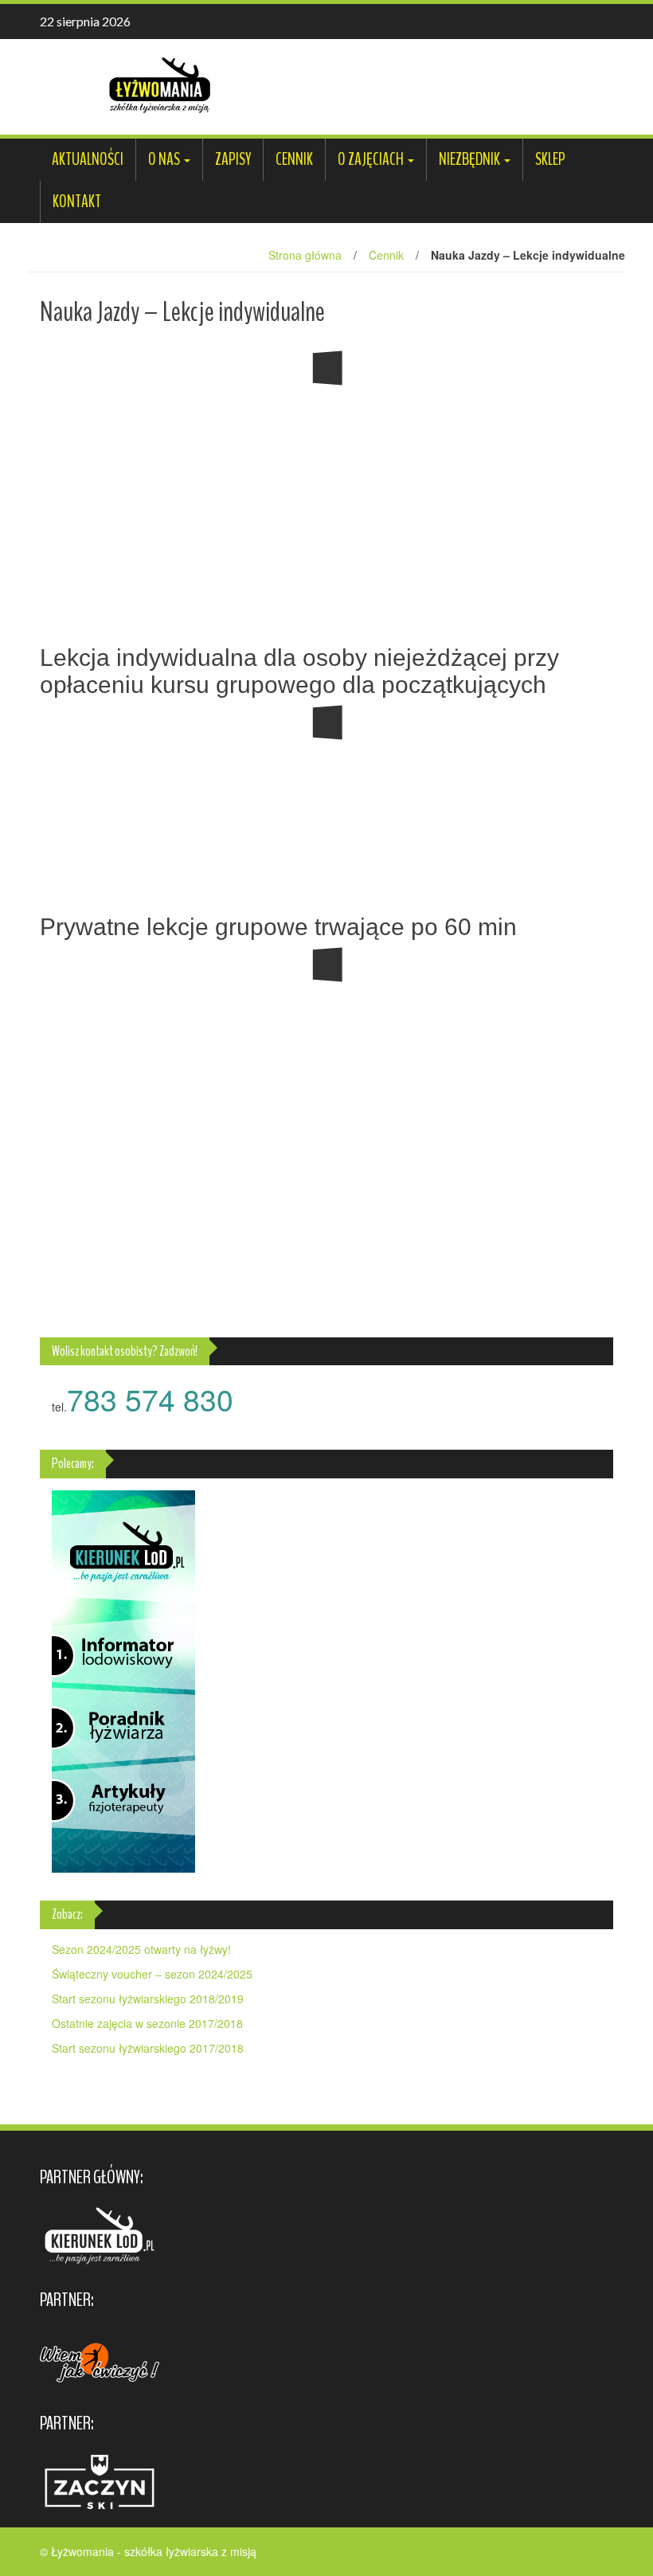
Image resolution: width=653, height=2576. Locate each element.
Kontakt (77, 202)
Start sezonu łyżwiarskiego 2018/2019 (148, 1999)
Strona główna (305, 255)
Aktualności (88, 159)
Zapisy (233, 159)
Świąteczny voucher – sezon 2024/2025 (152, 1974)
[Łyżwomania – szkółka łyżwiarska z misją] (159, 85)
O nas (164, 159)
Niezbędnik (469, 159)
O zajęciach (371, 159)
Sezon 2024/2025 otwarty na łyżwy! (141, 1949)
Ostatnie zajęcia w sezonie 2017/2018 (147, 2023)
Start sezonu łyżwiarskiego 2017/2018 (148, 2048)
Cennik (294, 159)
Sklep (550, 159)
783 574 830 (150, 1399)
